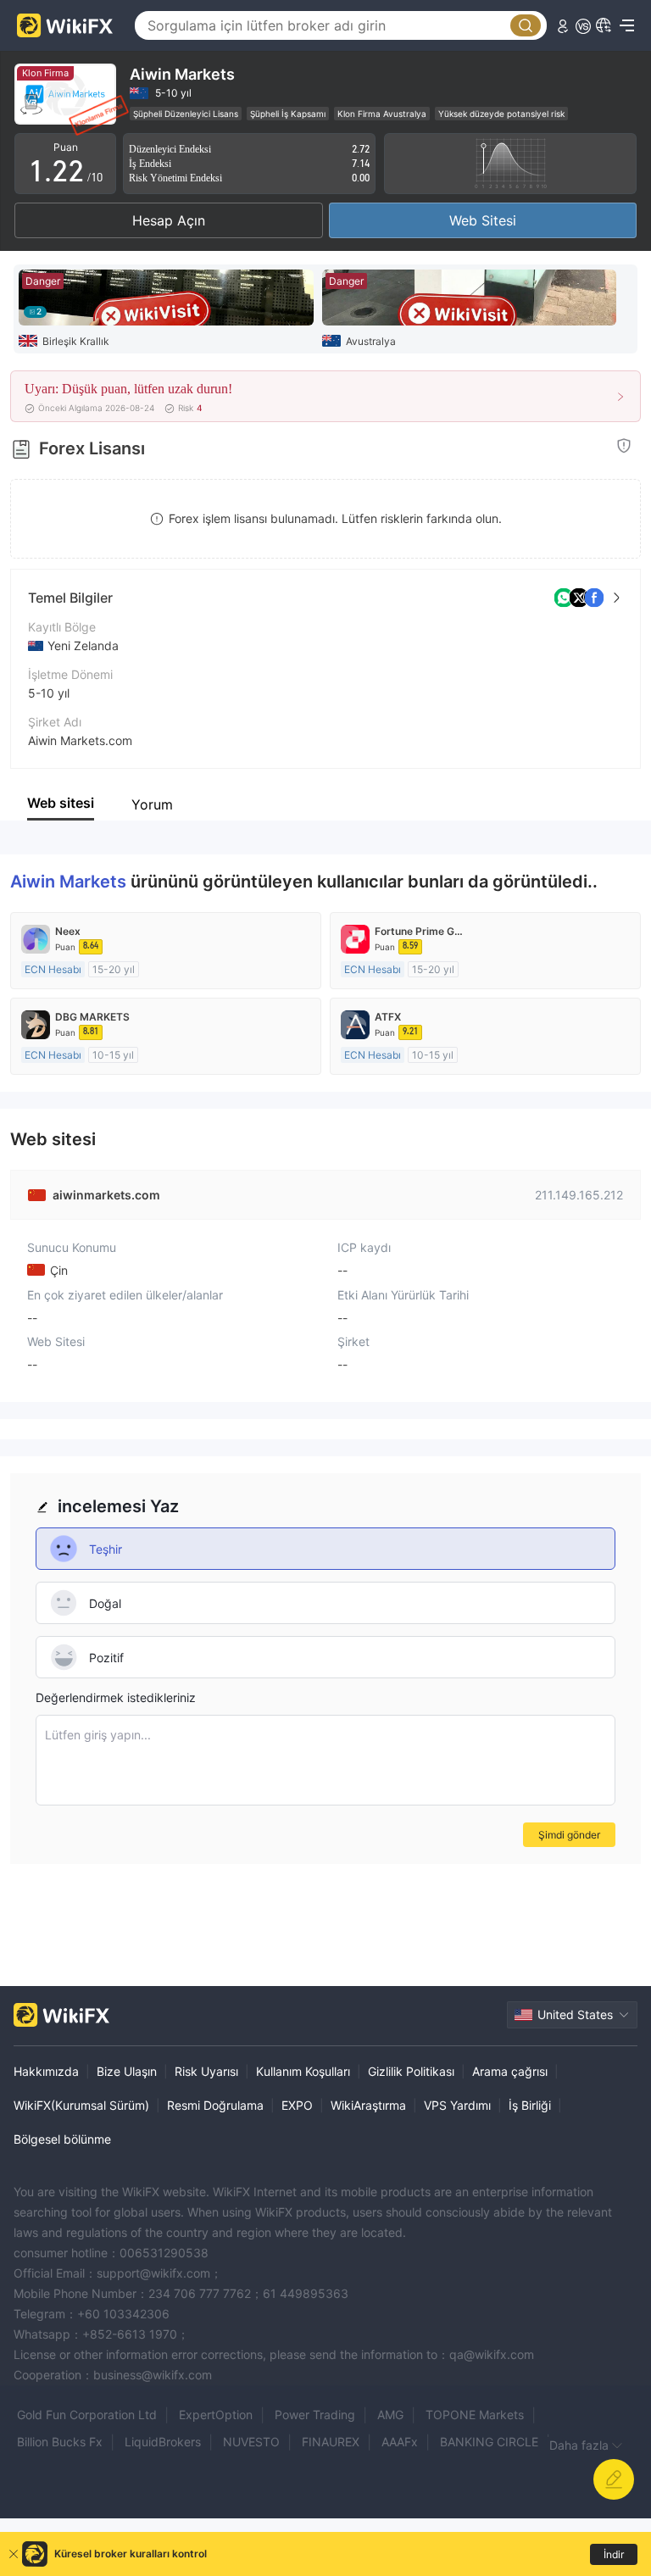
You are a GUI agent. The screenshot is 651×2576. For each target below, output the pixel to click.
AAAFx (400, 2442)
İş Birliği (530, 2105)
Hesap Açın (169, 220)
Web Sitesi (483, 220)
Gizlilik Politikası (411, 2071)
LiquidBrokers (163, 2442)
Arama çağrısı (510, 2071)
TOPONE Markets (475, 2415)
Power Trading (315, 2415)
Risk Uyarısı (206, 2071)
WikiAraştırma (368, 2105)
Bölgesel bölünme (62, 2139)
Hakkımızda (46, 2071)
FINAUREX (331, 2442)
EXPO (297, 2105)
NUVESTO (251, 2442)
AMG (390, 2415)
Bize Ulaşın (127, 2071)
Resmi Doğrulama (215, 2105)
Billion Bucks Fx (60, 2442)
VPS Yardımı (457, 2105)
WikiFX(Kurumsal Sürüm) (81, 2105)
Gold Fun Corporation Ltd (87, 2415)
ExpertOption (216, 2415)
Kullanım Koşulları (303, 2071)
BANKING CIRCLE (489, 2442)
